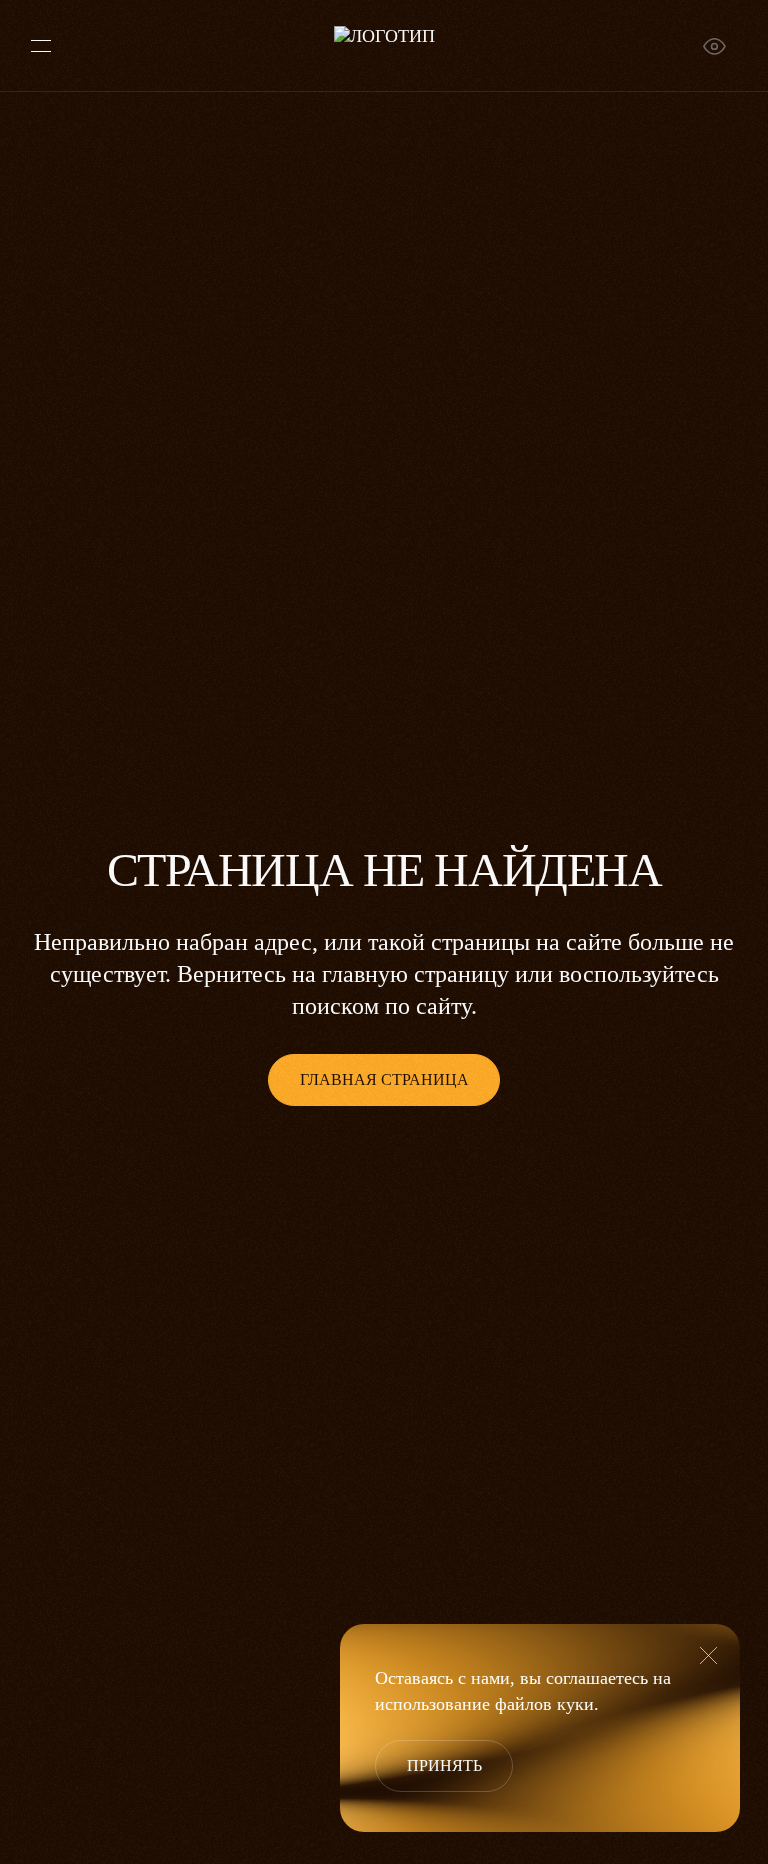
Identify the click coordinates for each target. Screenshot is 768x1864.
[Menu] (41, 46)
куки (575, 1704)
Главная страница (384, 1079)
